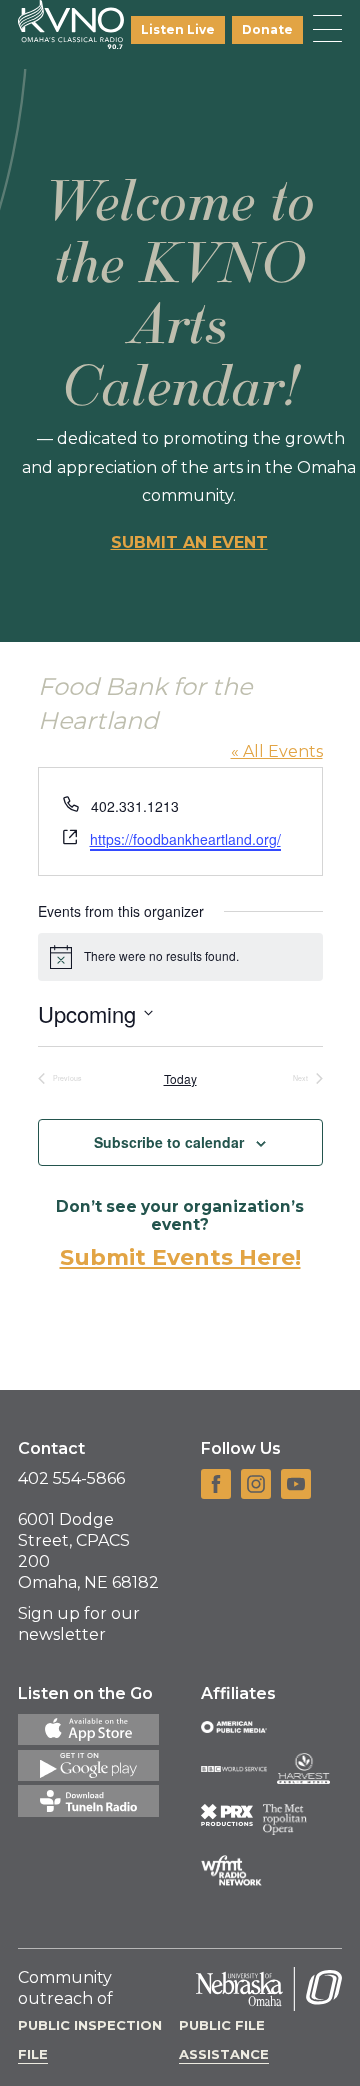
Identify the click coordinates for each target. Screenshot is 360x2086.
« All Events (277, 751)
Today (180, 1079)
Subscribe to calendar (169, 1142)
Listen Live (178, 29)
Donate (267, 29)
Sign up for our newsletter (79, 1624)
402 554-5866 (71, 1478)
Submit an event (189, 542)
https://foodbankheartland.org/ (185, 839)
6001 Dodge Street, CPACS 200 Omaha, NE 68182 (88, 1550)
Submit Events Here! (180, 1257)
